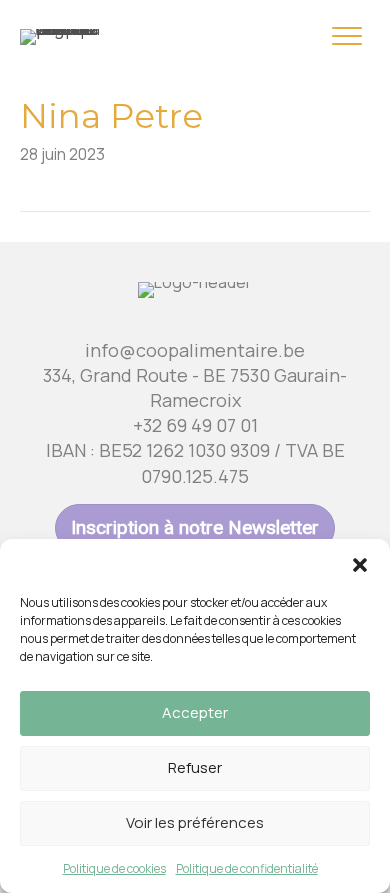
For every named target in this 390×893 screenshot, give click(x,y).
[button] (360, 564)
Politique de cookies (114, 868)
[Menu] (347, 37)
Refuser (195, 767)
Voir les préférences (195, 822)
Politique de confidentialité (247, 868)
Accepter (195, 712)
